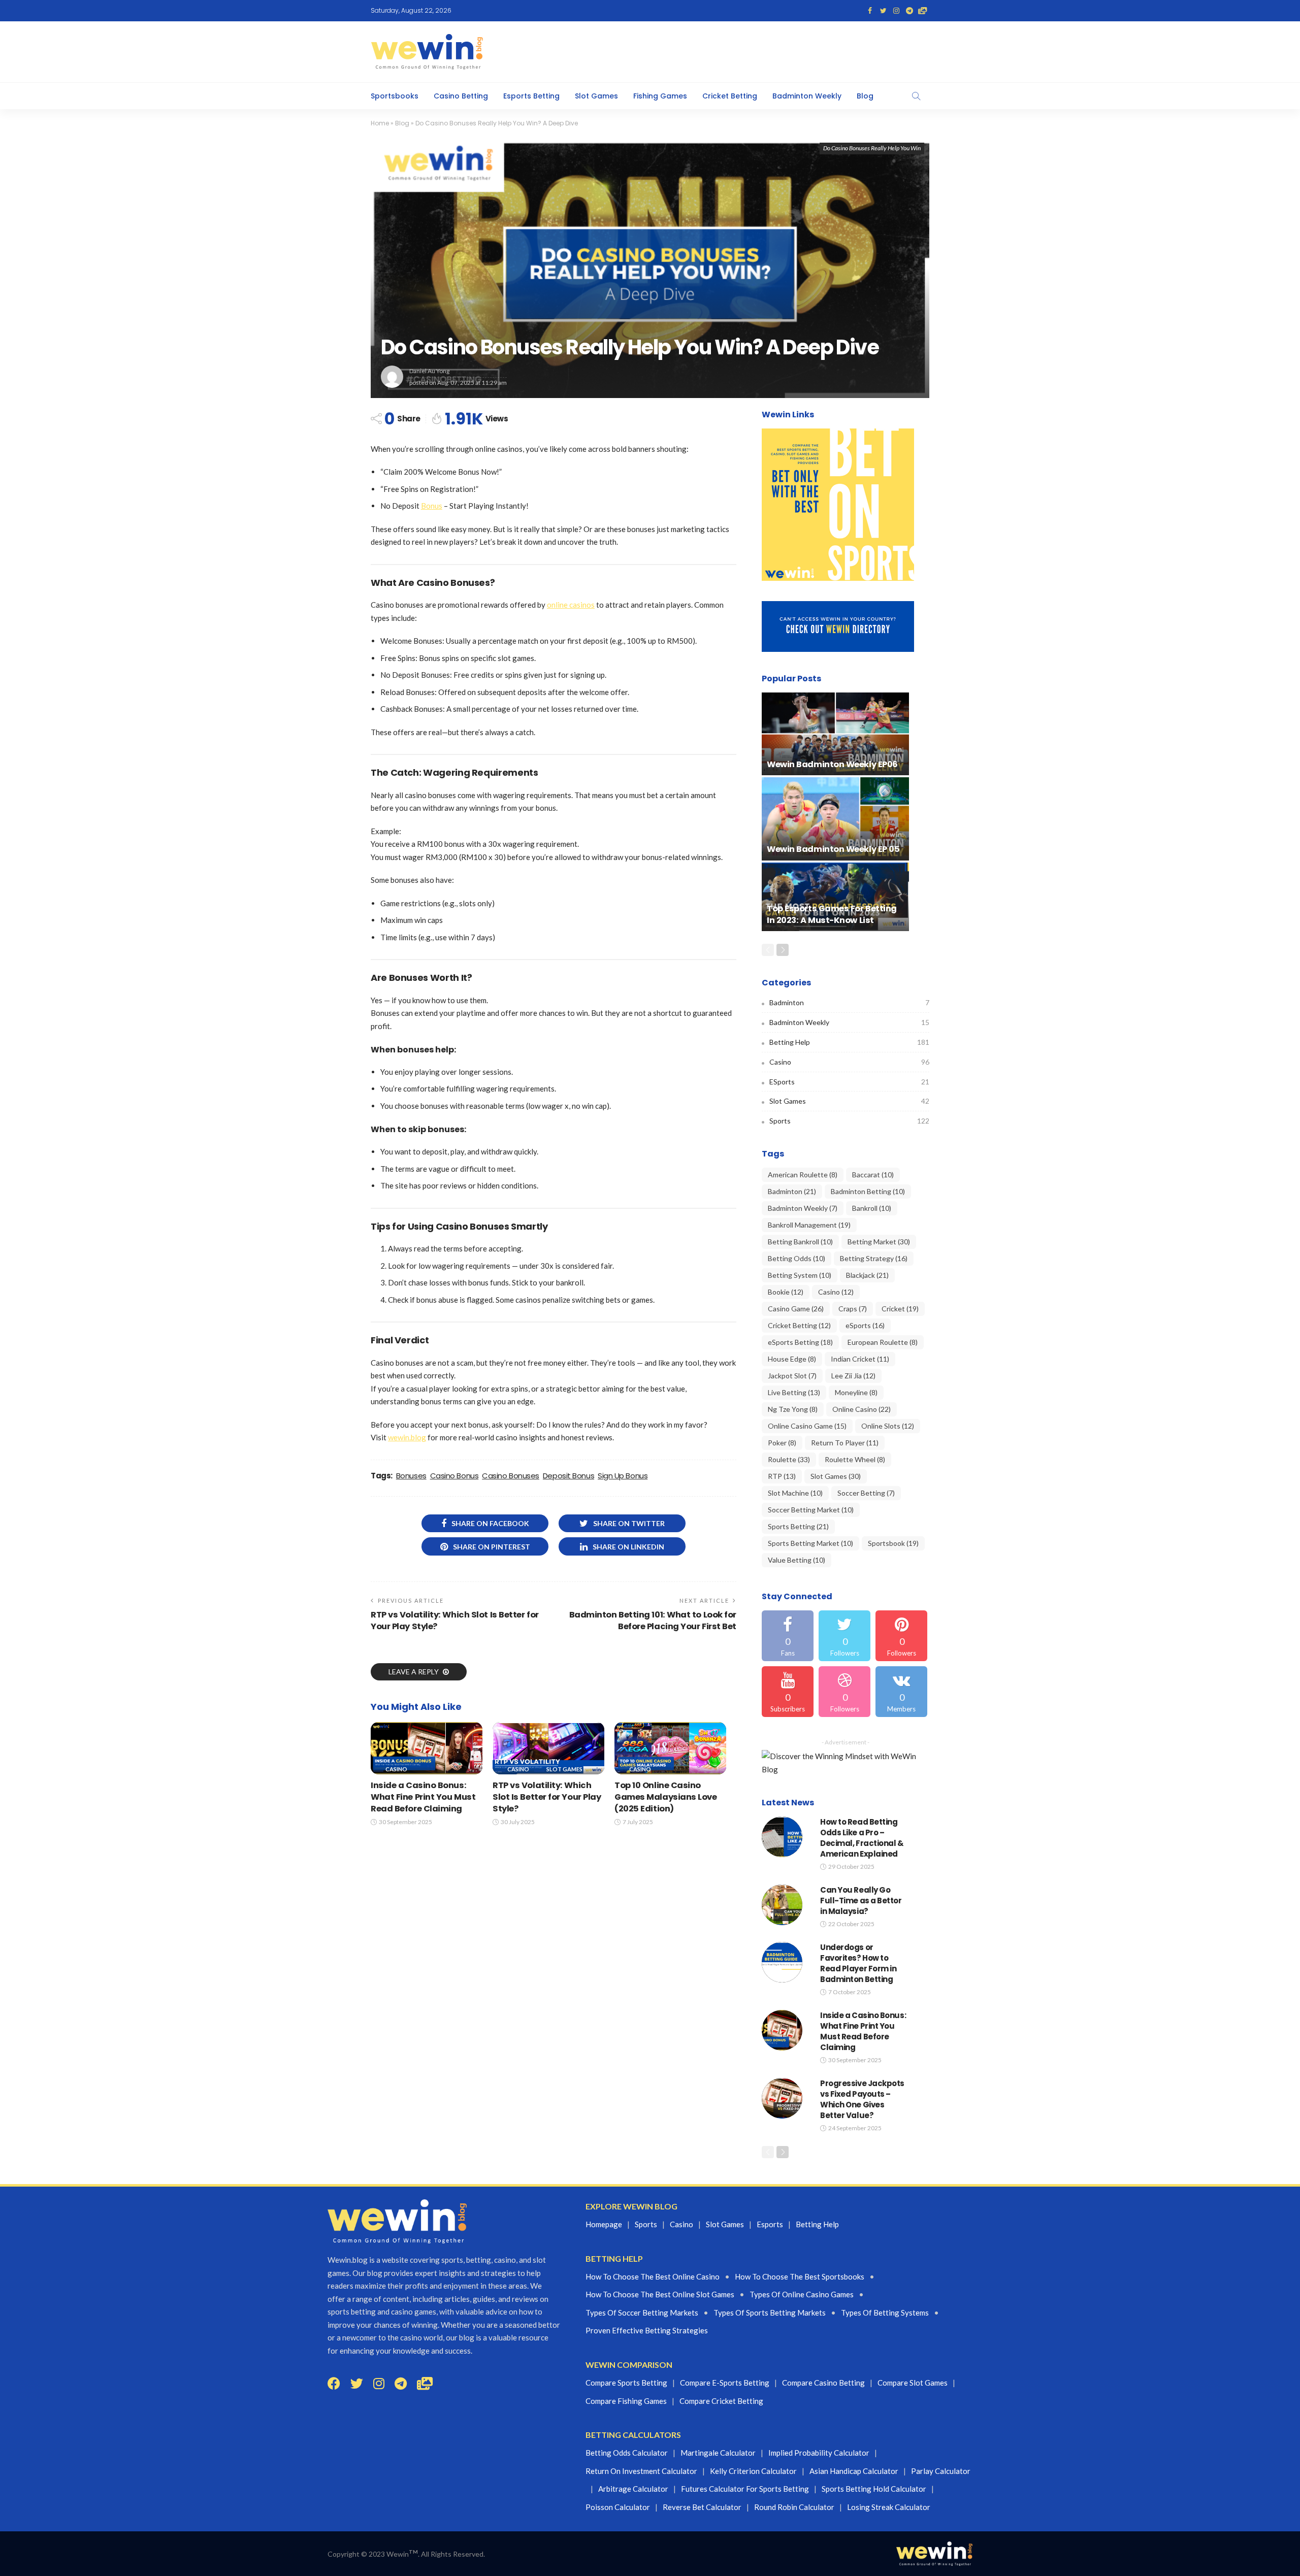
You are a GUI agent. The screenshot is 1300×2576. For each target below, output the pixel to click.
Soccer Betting (866, 1493)
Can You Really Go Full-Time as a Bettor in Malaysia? (861, 1901)
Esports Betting (531, 96)
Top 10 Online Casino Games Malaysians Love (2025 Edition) (666, 1797)
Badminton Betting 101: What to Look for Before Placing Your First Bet (653, 1621)
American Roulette (803, 1175)
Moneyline (856, 1392)
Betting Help (849, 1042)
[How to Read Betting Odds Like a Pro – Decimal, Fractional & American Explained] (782, 1837)
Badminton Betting (868, 1191)
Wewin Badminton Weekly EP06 (832, 764)
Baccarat (873, 1175)
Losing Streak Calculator (889, 2507)
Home (380, 123)
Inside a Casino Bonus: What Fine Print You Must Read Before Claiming (423, 1797)
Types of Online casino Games (802, 2294)
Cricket (900, 1309)
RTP (782, 1476)
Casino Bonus (454, 1476)
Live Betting (794, 1392)
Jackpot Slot (792, 1376)
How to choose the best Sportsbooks (800, 2276)
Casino (396, 1769)
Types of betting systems (885, 2313)
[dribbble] (844, 1692)
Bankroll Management (809, 1225)
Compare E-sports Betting (725, 2383)
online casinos (571, 605)
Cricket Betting (730, 96)
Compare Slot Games (913, 2383)
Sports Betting (798, 1526)
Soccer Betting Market (811, 1510)
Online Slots (888, 1426)
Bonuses (411, 1476)
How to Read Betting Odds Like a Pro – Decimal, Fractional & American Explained (862, 1838)
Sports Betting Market (810, 1543)
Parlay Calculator (941, 2471)
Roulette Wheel (855, 1459)
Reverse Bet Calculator (702, 2507)
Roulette (789, 1459)
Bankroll (872, 1208)
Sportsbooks (395, 96)
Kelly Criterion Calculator (753, 2471)
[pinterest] (901, 1636)
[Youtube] (788, 1692)
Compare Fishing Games (626, 2401)
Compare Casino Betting (823, 2383)
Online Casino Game (807, 1426)
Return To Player (845, 1443)
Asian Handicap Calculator (854, 2471)
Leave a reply (414, 1672)
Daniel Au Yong (429, 371)
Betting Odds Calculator (627, 2453)
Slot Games (596, 96)
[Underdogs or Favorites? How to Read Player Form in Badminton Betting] (782, 1962)
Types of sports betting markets (770, 2313)
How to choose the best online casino (653, 2276)
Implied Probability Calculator (819, 2453)
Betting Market (879, 1242)
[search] (916, 96)
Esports (770, 2224)
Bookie (786, 1292)
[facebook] (788, 1636)
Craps (853, 1309)
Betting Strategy (874, 1258)
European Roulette (883, 1342)
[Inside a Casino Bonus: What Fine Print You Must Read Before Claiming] (427, 1748)
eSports (849, 1082)
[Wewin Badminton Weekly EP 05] (835, 819)
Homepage (604, 2224)
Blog (865, 96)
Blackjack (867, 1275)
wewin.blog (407, 1437)
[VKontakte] (901, 1692)
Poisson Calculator (618, 2507)
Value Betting (797, 1560)
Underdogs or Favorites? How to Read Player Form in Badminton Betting (858, 1963)
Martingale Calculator (718, 2453)
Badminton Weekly (807, 96)
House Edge (792, 1359)
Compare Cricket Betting (721, 2401)
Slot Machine (795, 1493)
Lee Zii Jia (853, 1376)
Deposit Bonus (568, 1476)
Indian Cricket (860, 1359)
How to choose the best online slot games (660, 2294)
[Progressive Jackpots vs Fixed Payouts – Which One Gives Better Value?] (782, 2098)
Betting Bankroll (800, 1242)
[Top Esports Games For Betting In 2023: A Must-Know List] (835, 897)
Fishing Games (660, 96)
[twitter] (844, 1636)
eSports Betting (800, 1342)
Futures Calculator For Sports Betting (745, 2489)
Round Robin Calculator (794, 2507)
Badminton (849, 1002)
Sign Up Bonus (623, 1476)
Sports (849, 1121)
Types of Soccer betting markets (642, 2313)
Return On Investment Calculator (641, 2471)
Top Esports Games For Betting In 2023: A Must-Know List (832, 914)
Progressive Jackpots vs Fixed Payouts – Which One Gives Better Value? (862, 2099)
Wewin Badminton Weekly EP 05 (833, 849)
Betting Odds (797, 1258)
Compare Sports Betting (626, 2383)
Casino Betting (461, 96)
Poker (782, 1443)
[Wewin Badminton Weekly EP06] (835, 734)
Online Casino (862, 1409)
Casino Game (796, 1309)
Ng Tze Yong (793, 1409)
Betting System (800, 1275)
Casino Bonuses (511, 1476)
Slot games (725, 2224)
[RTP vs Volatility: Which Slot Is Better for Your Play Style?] (548, 1748)
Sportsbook (893, 1543)
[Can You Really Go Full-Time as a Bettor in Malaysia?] (782, 1905)
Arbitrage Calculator (633, 2489)
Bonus (432, 506)
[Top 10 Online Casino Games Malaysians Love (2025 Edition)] (670, 1748)
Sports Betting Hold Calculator (874, 2489)
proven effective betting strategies (647, 2330)
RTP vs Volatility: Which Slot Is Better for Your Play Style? (547, 1797)
